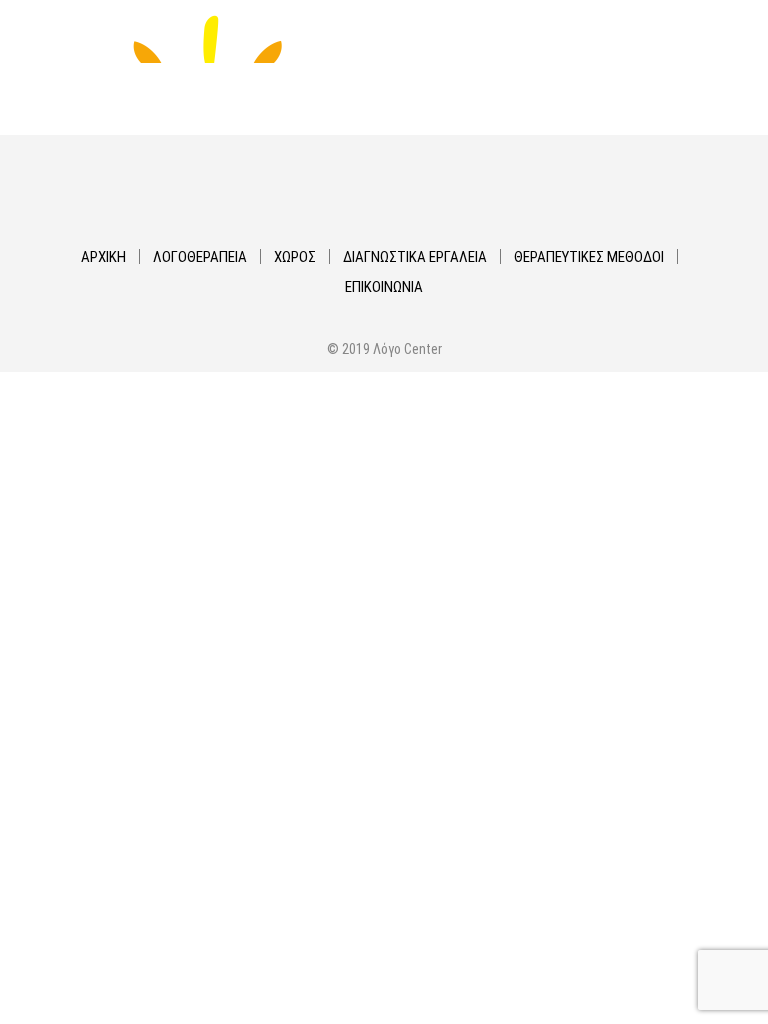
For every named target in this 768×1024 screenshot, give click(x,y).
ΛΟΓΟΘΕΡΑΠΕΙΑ (200, 257)
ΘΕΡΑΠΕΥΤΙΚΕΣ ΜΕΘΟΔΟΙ (589, 257)
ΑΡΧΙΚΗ (103, 257)
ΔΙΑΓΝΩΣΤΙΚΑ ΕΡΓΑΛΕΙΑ (415, 257)
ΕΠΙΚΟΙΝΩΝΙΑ (384, 287)
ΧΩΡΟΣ (295, 257)
